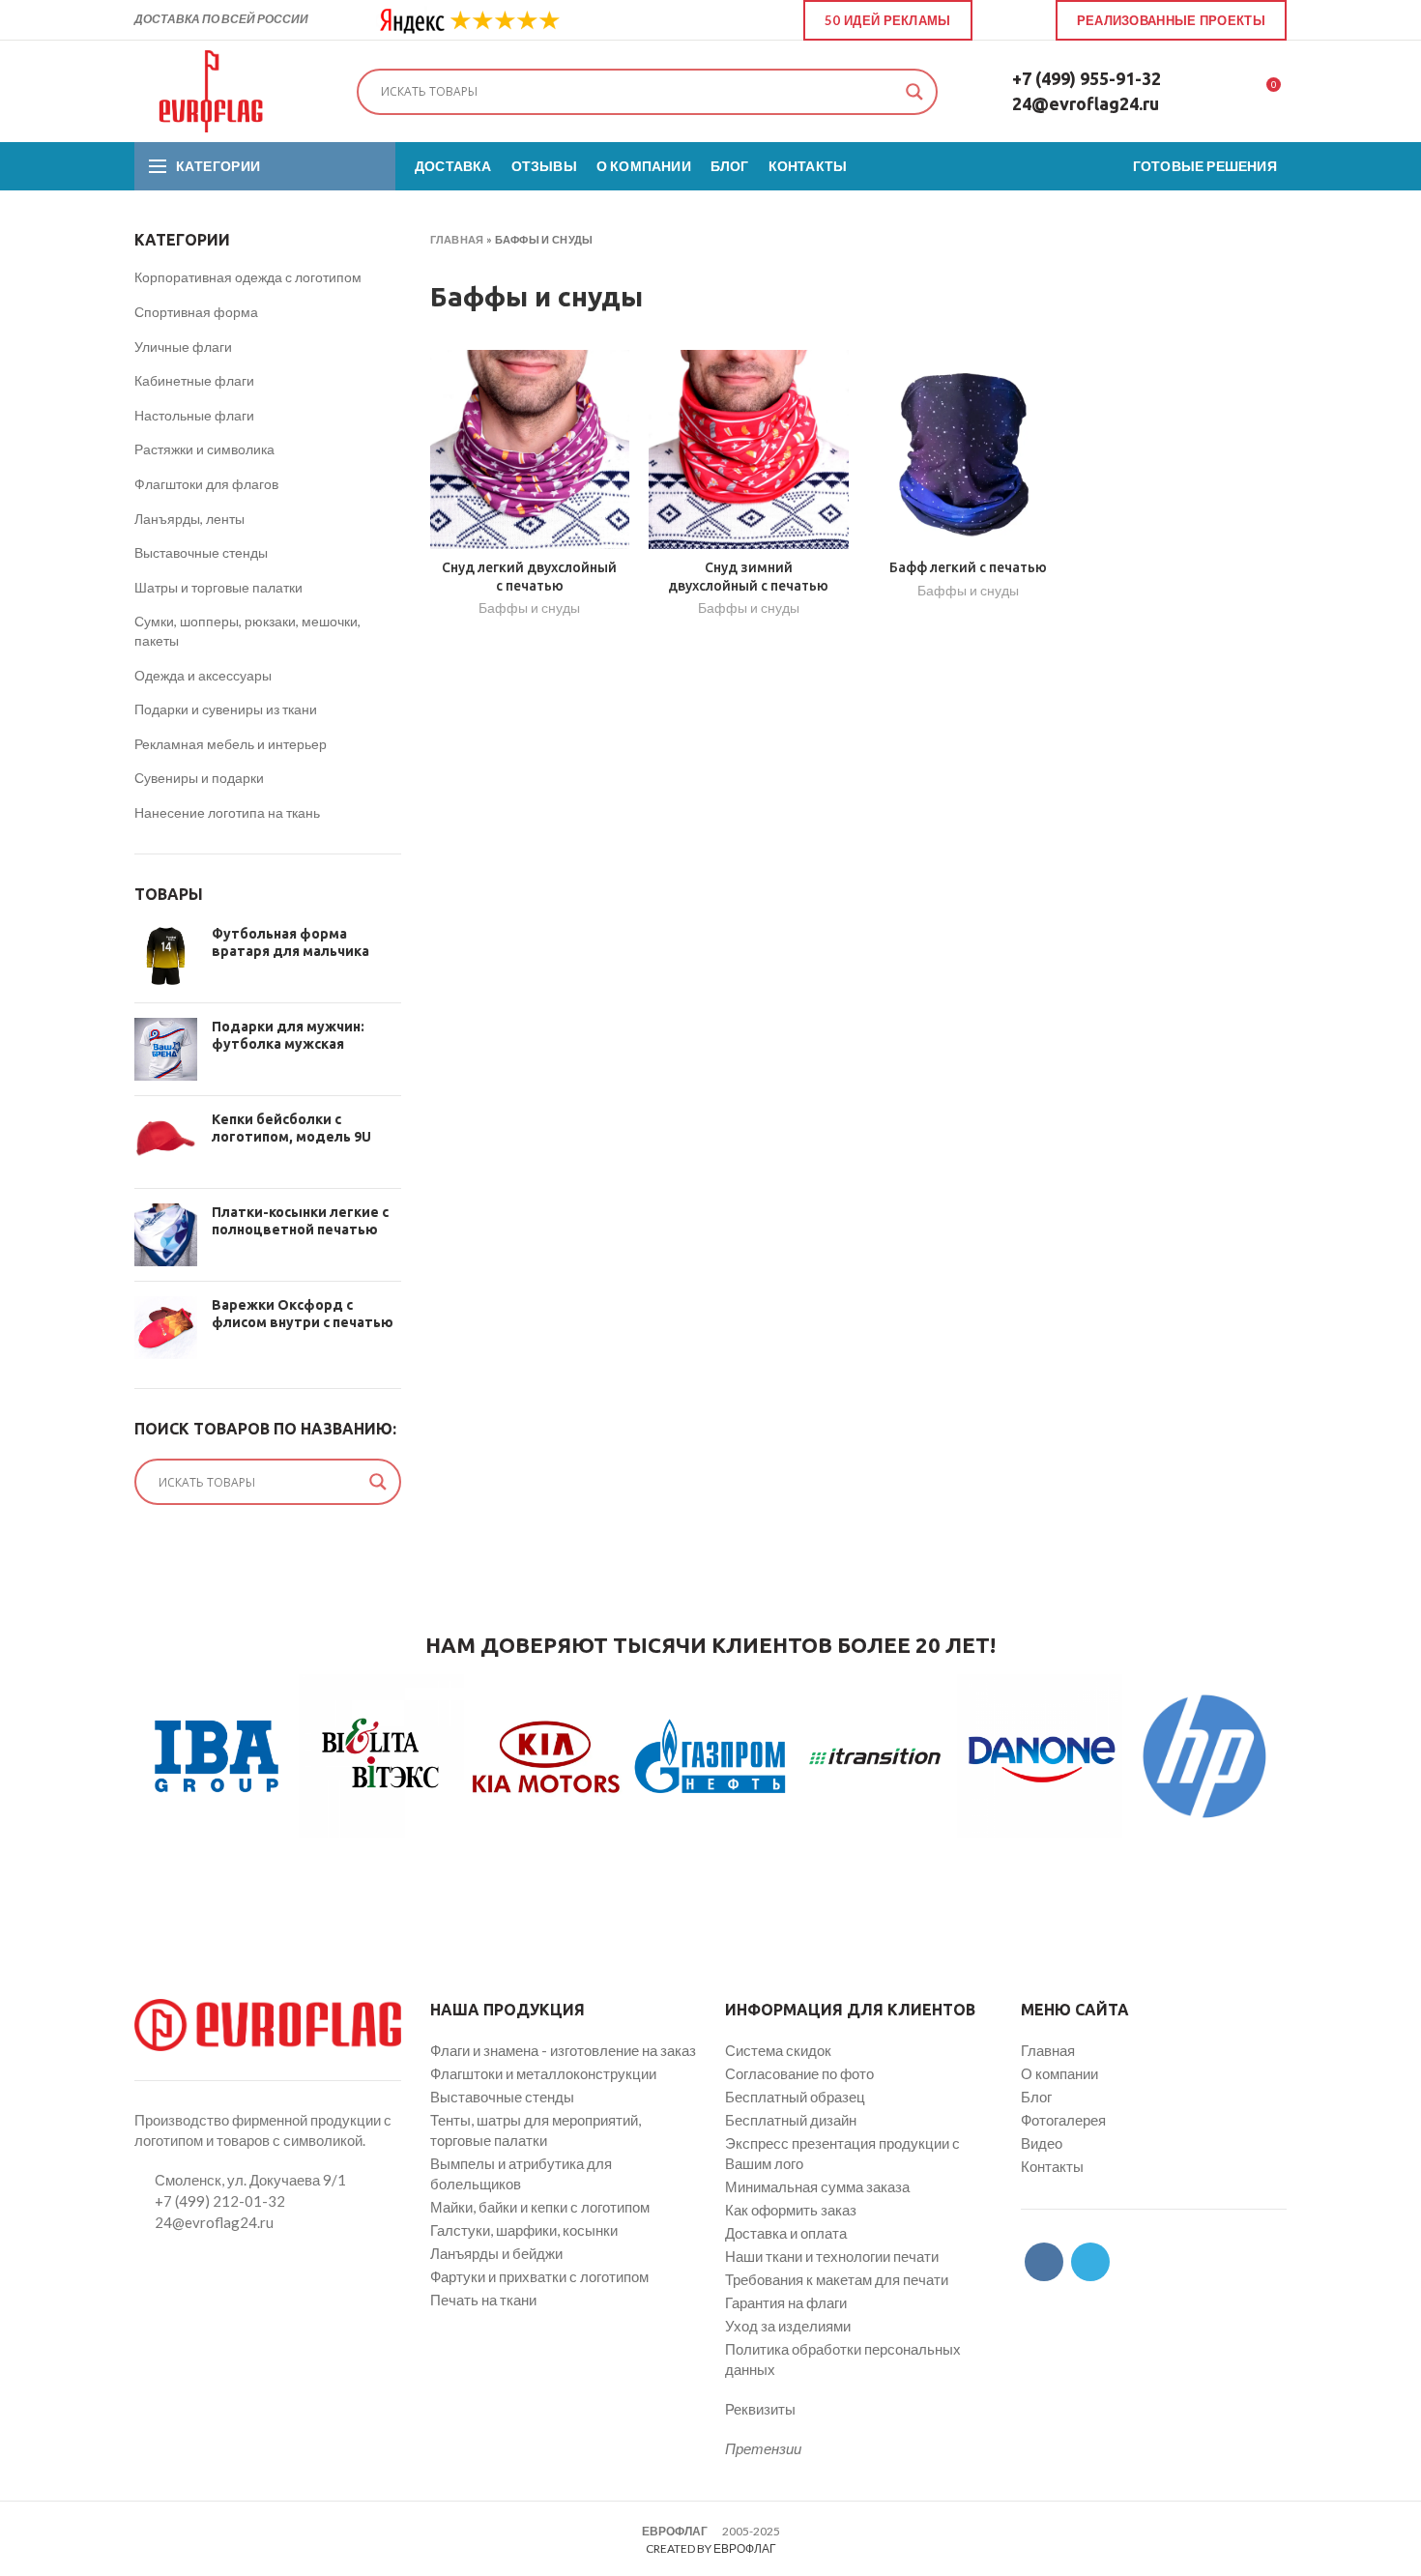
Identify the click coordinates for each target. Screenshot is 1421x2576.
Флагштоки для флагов (206, 484)
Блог (1036, 2097)
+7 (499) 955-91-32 (1087, 78)
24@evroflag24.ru (1086, 103)
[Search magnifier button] (914, 92)
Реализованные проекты (1171, 20)
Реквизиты (760, 2409)
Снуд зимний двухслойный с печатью (748, 576)
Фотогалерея (1063, 2120)
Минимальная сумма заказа (817, 2186)
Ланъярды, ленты (189, 519)
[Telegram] (1025, 20)
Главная (457, 239)
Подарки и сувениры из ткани (226, 709)
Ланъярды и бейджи (496, 2253)
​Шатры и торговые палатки (218, 587)
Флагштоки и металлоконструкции (543, 2073)
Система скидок (778, 2050)
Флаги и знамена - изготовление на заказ (563, 2050)
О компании (1059, 2073)
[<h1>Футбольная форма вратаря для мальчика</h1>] (166, 956)
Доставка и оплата (786, 2233)
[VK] (1003, 20)
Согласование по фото (799, 2073)
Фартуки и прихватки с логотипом (539, 2276)
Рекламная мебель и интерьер (231, 744)
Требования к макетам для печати (837, 2279)
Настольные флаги (194, 415)
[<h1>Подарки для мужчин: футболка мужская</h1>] (166, 1049)
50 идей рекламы (888, 20)
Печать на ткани (483, 2300)
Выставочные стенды (201, 552)
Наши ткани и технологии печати (832, 2256)
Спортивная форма (196, 312)
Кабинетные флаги (194, 380)
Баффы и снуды (529, 608)
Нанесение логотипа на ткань (227, 812)
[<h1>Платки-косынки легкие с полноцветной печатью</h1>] (166, 1235)
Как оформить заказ (791, 2210)
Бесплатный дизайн (791, 2120)
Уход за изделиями (788, 2326)
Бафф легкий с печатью (968, 567)
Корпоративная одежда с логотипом (248, 277)
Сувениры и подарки (199, 778)
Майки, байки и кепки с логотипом (540, 2207)
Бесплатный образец (795, 2097)
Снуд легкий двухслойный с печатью (529, 576)
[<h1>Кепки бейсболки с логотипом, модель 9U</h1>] (166, 1142)
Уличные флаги (183, 347)
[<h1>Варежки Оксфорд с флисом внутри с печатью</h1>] (166, 1328)
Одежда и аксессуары (203, 675)
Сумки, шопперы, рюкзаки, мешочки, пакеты (247, 631)
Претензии (763, 2448)
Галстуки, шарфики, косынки (524, 2230)
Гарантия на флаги (786, 2302)
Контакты (1052, 2166)
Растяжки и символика (204, 449)
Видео (1042, 2143)
